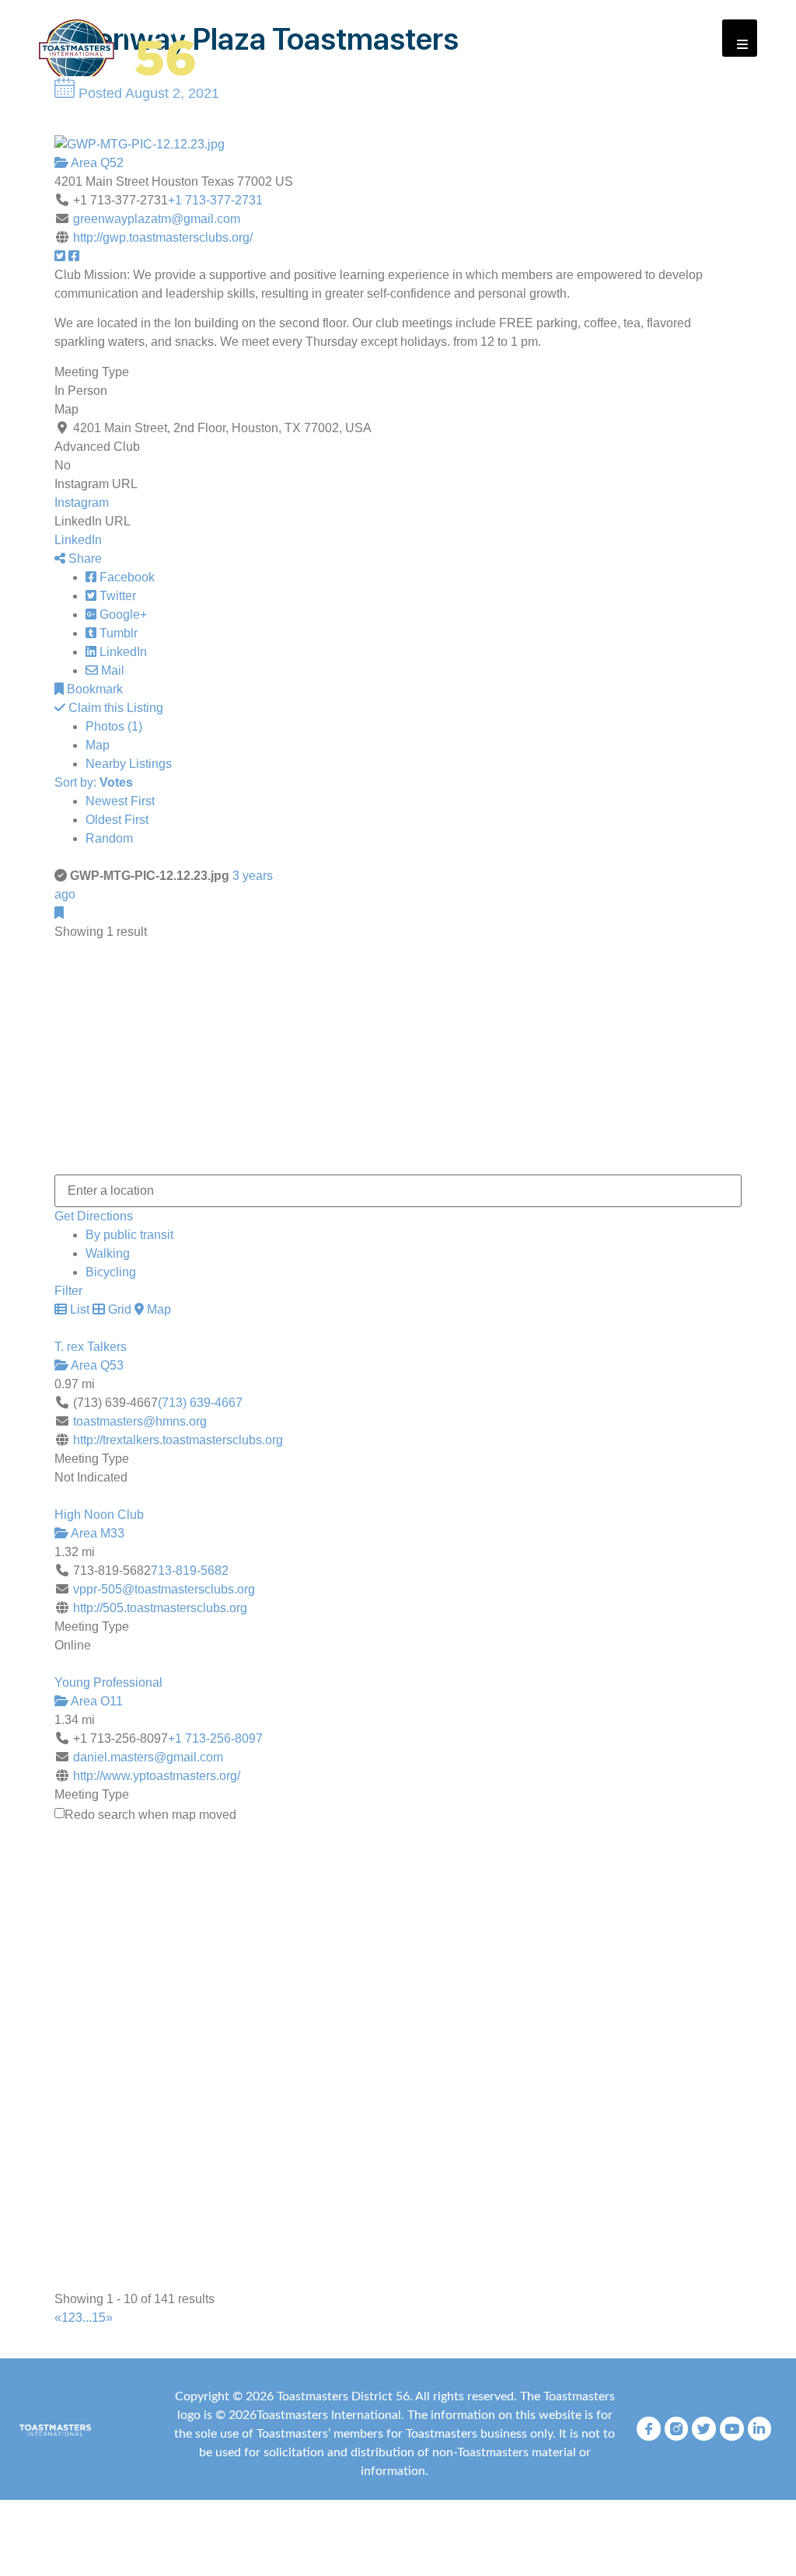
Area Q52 (96, 163)
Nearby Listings (129, 764)
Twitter (116, 596)
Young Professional (108, 1682)
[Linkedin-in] (760, 2429)
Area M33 (96, 1533)
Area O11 (96, 1701)
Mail (111, 670)
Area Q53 (96, 1365)
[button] (740, 38)
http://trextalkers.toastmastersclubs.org (178, 1440)
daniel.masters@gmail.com (148, 1757)
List (78, 1309)
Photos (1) (114, 726)
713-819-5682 (190, 1571)
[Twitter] (704, 2429)
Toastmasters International (329, 2415)
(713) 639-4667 (200, 1403)
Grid (118, 1309)
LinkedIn (78, 540)
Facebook (126, 577)
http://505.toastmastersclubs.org (160, 1608)
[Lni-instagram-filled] (677, 2429)
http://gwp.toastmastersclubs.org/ (163, 237)
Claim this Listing (114, 708)
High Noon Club (99, 1515)
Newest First (120, 801)
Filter (68, 1291)
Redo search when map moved (150, 1815)
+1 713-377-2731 (215, 200)
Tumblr (117, 633)
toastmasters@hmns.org (140, 1421)
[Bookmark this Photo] (59, 913)
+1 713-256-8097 (215, 1738)
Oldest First (117, 820)
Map (98, 745)
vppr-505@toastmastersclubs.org (164, 1589)
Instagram (82, 503)
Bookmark (93, 689)
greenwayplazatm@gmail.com (157, 219)
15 (99, 2318)
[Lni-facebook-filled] (649, 2429)
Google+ (122, 614)
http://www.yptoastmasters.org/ (157, 1776)
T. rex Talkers (91, 1347)
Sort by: (94, 782)
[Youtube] (732, 2429)
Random (109, 838)
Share (84, 558)
